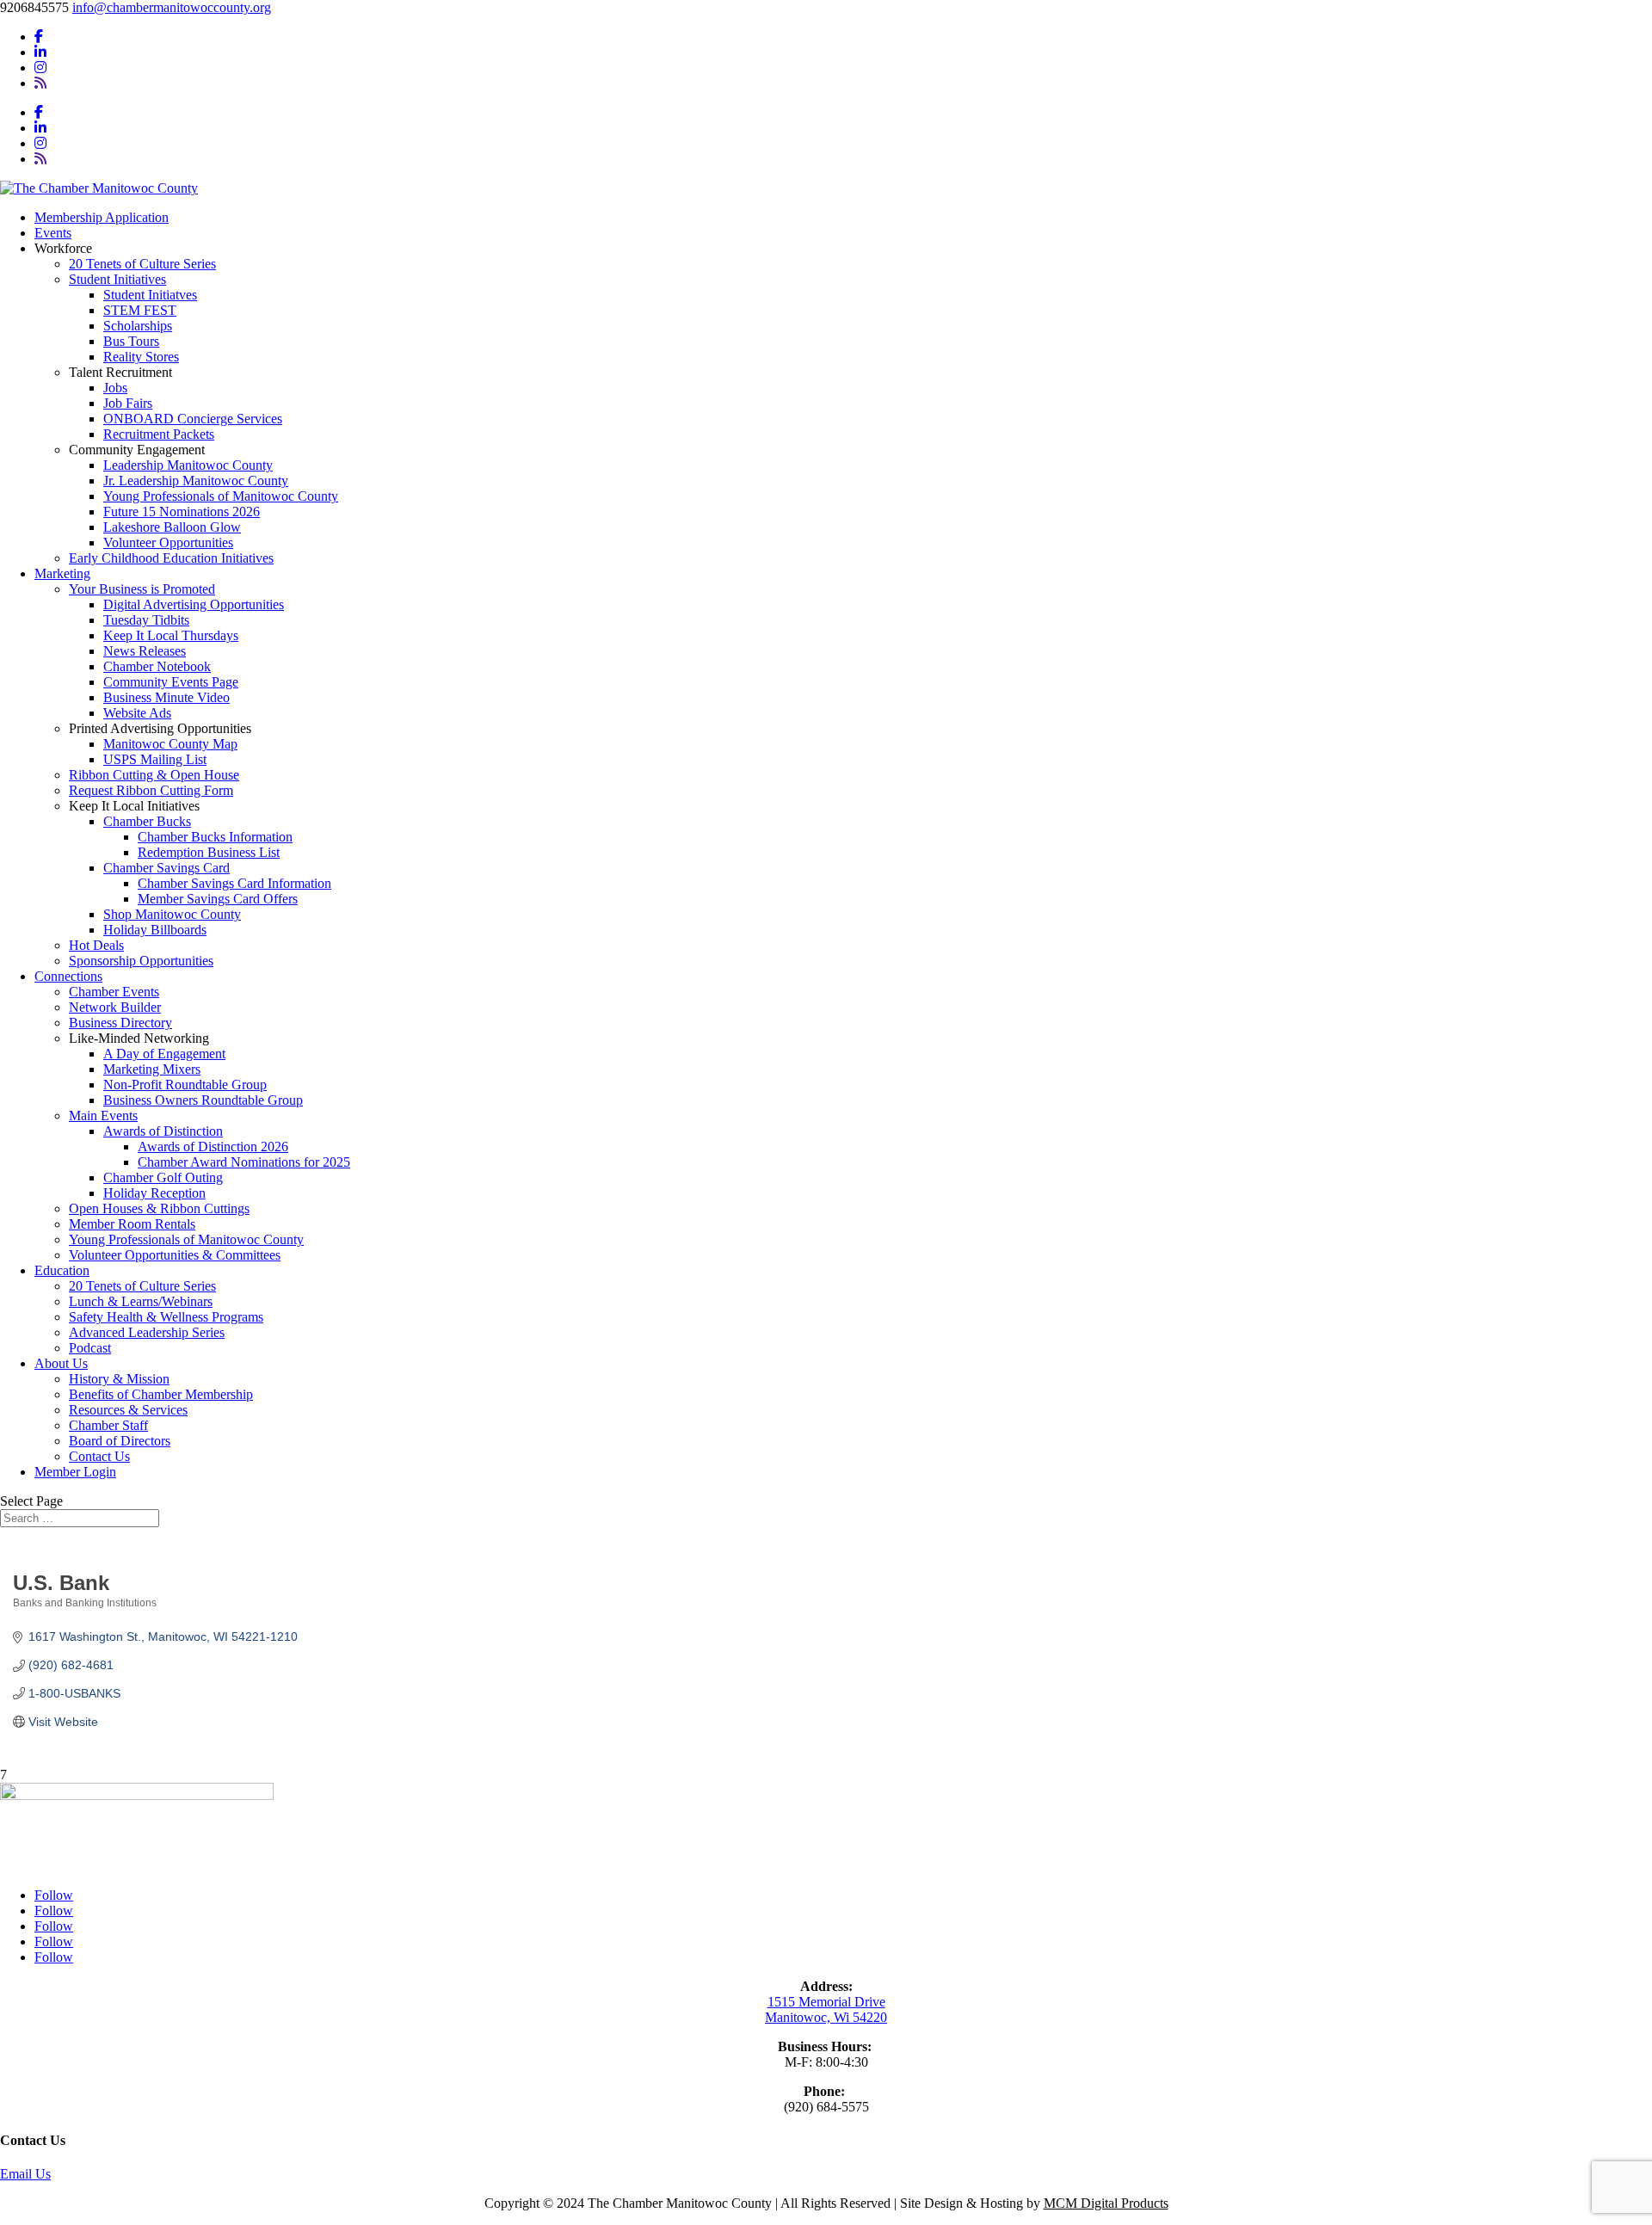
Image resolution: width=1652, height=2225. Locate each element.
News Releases (145, 651)
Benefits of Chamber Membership (161, 1394)
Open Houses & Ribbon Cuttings (159, 1208)
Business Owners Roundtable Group (203, 1100)
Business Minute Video (166, 697)
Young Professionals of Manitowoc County (221, 496)
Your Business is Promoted (142, 589)
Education (62, 1270)
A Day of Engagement (164, 1054)
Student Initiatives (117, 279)
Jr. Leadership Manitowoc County (196, 481)
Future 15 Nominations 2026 (182, 512)
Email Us (25, 2174)
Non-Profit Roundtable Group (185, 1085)
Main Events (103, 1116)
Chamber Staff (108, 1425)
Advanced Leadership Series (147, 1332)
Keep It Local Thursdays (171, 635)
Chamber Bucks (147, 821)
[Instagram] (40, 68)
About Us (61, 1363)
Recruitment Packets (159, 434)
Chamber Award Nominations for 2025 (244, 1162)
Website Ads (137, 713)
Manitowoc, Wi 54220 (826, 2017)
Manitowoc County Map (170, 744)
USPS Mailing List (155, 759)
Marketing (62, 573)
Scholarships (138, 326)
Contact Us (99, 1456)
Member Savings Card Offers (218, 899)
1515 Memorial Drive (826, 2002)
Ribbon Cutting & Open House (154, 775)
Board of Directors (120, 1441)
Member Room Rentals (132, 1224)
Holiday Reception (154, 1193)
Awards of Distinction (163, 1131)
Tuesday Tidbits (146, 620)
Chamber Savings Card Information (234, 883)
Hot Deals (96, 945)
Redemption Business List (209, 852)
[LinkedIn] (40, 52)
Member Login (75, 1472)
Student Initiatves (150, 295)
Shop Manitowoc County (172, 914)
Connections (68, 976)
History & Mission (119, 1379)
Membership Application (102, 217)
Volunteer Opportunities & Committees (175, 1255)
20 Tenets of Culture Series (142, 264)
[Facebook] (39, 37)
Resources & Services (128, 1410)
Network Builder (115, 1007)
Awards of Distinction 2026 (213, 1146)
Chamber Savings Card (166, 868)
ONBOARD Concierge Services (193, 419)
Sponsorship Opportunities (141, 961)
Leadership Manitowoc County (188, 465)
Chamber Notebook (157, 666)
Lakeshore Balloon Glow (172, 527)
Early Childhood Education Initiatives (171, 558)
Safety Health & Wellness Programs (166, 1317)
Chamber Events (114, 992)
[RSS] (40, 83)
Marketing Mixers (152, 1069)
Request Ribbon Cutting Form (151, 790)
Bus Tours (131, 341)
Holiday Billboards (155, 930)
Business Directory (120, 1023)
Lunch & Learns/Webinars (141, 1301)
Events (53, 233)
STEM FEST (140, 310)
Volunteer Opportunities (168, 542)
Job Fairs (128, 403)
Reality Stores (141, 357)
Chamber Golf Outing (163, 1177)
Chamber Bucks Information (215, 837)
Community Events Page (171, 682)
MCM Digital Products (1106, 2203)
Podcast (90, 1348)
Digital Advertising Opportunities (194, 604)
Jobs (115, 388)
